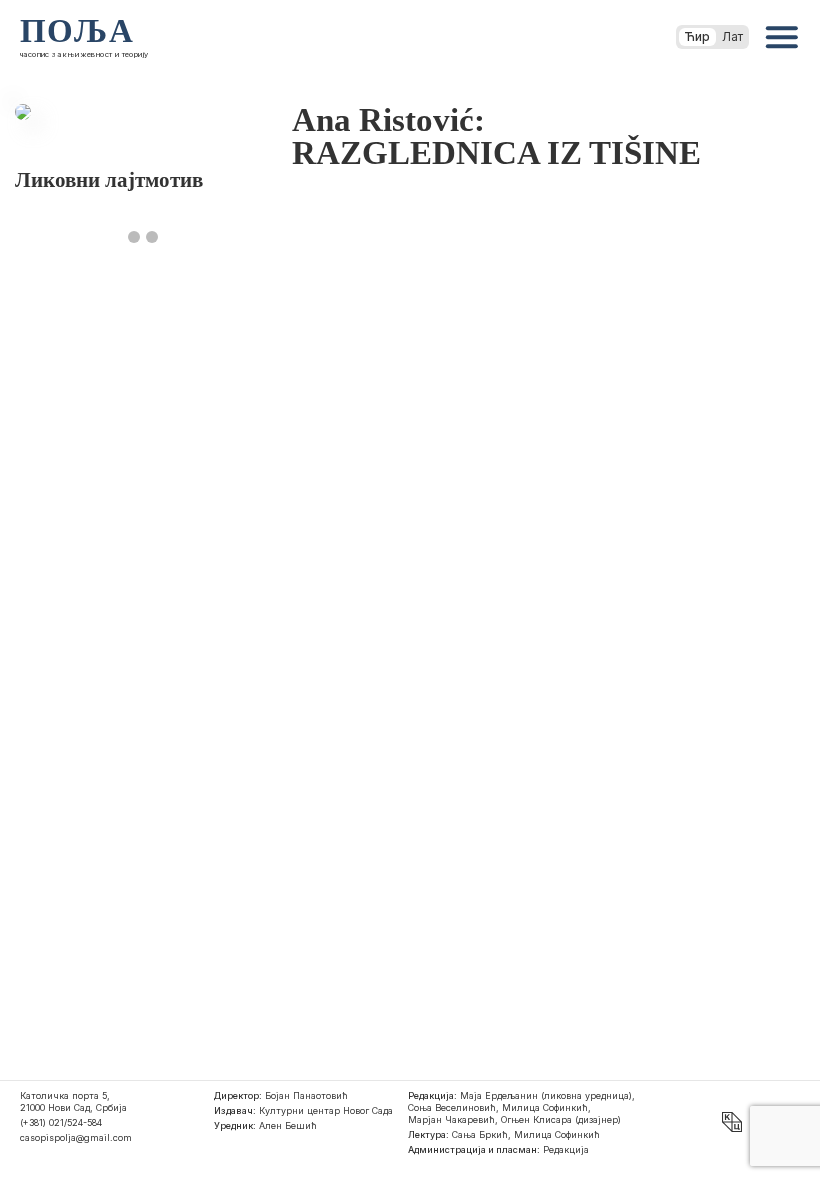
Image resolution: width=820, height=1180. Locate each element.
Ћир (697, 36)
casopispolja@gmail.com (76, 1137)
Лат (732, 36)
